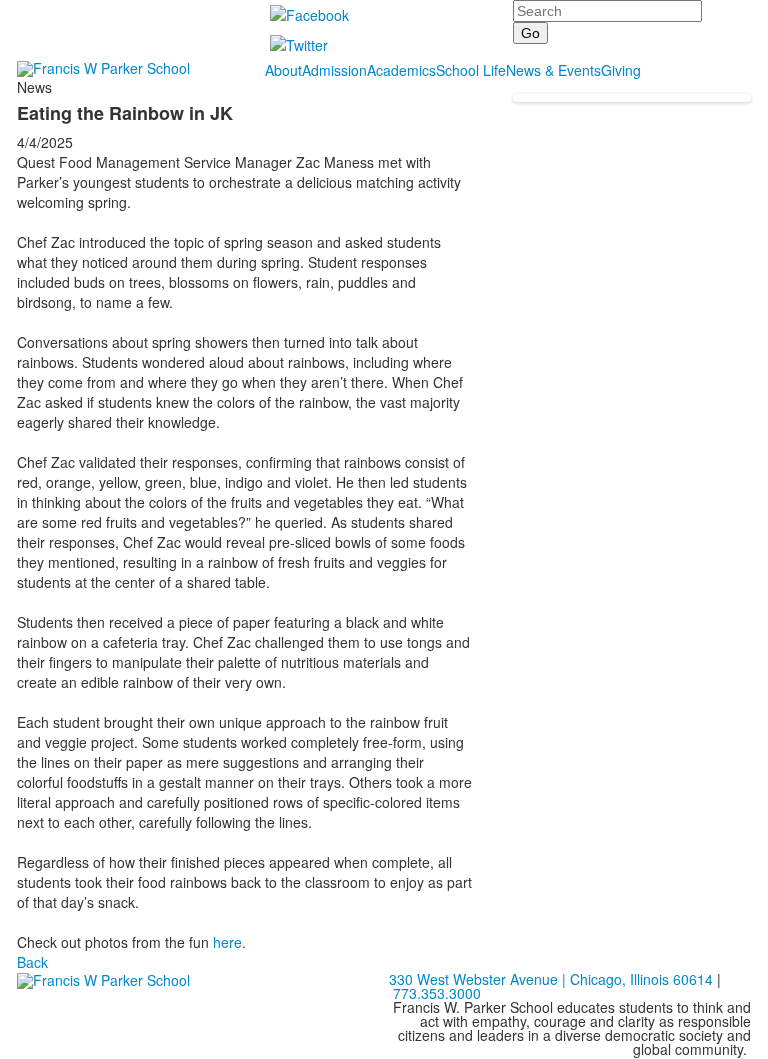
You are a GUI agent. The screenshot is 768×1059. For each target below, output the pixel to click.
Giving (621, 70)
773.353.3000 (437, 993)
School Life (471, 70)
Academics (401, 70)
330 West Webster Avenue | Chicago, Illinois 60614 (551, 979)
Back (32, 962)
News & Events (553, 70)
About (283, 70)
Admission (334, 70)
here (227, 942)
